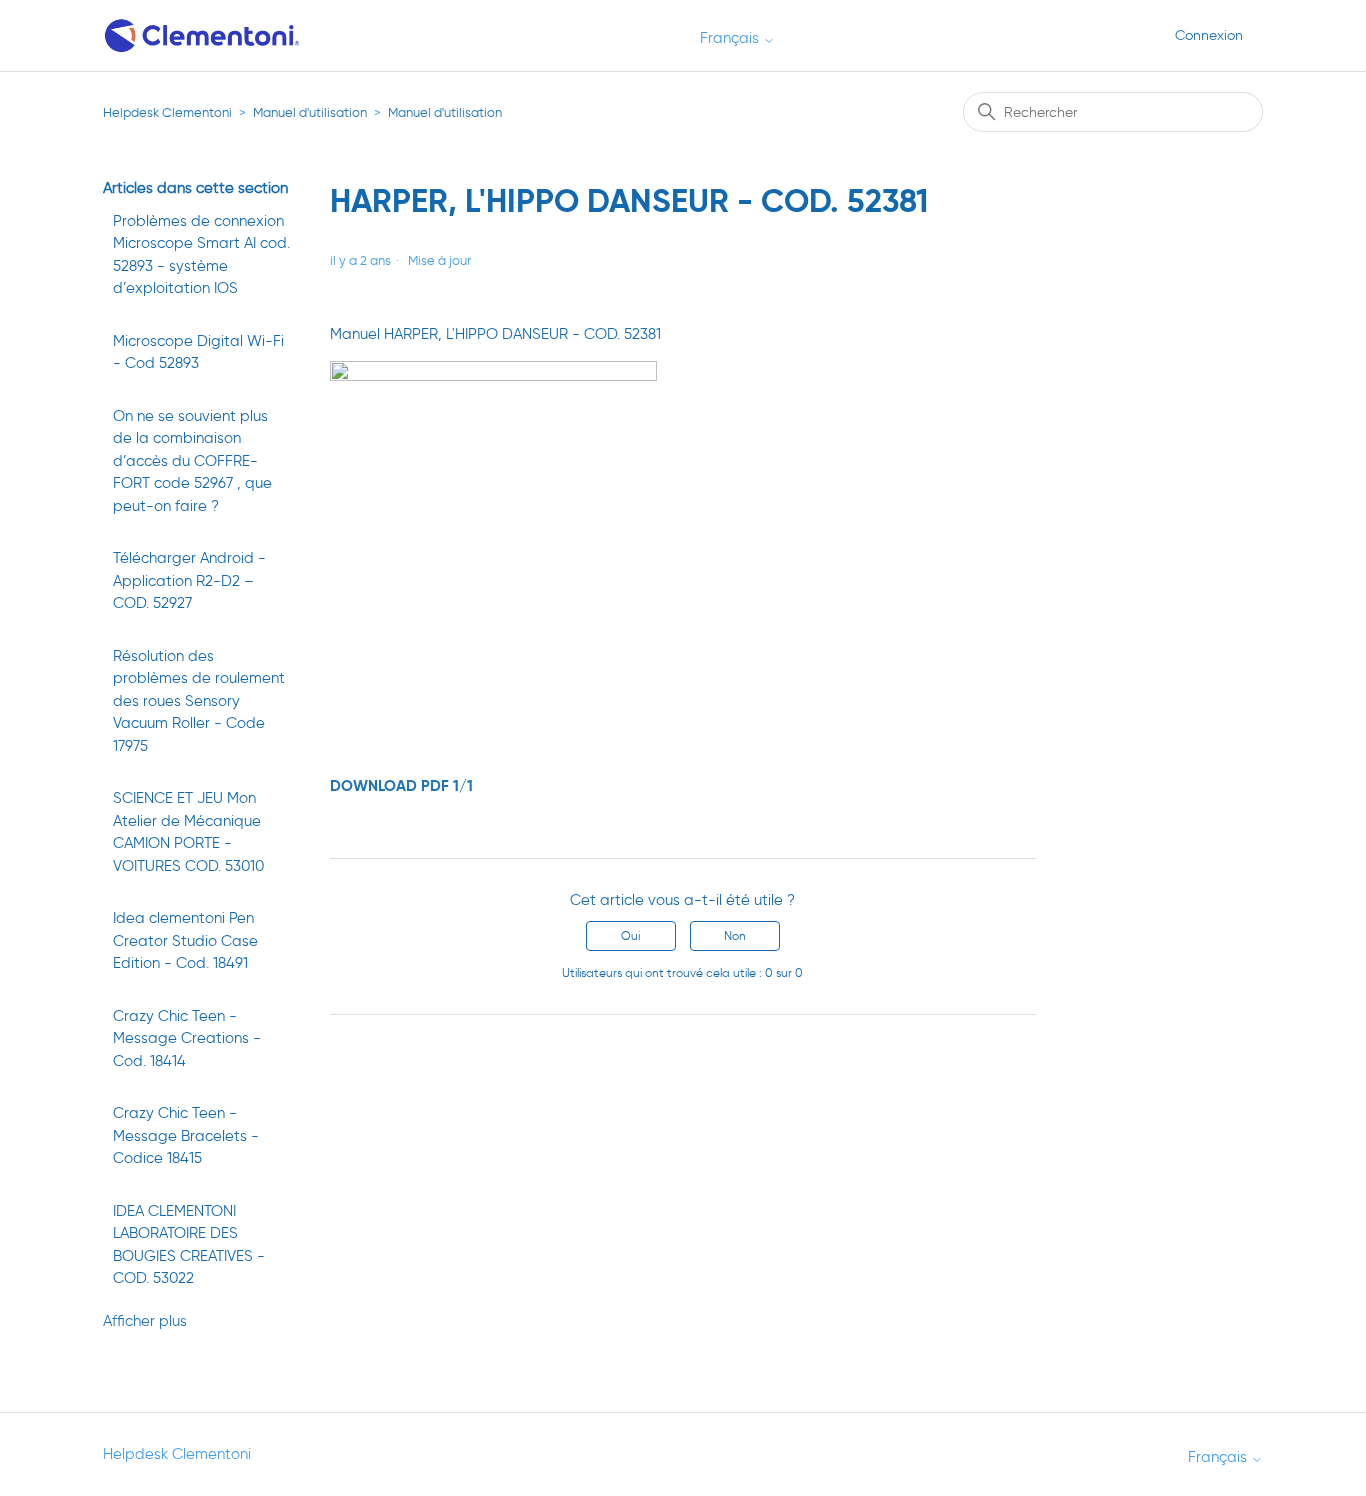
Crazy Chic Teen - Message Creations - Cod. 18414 (187, 1038)
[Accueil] (203, 35)
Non (735, 935)
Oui (630, 935)
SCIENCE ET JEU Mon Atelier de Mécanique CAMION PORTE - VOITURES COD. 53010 (188, 832)
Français (731, 38)
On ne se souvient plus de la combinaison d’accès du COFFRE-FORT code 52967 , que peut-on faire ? (192, 461)
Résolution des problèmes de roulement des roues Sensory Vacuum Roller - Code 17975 (199, 701)
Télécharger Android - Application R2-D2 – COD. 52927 (189, 580)
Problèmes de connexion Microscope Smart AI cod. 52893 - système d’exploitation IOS (201, 255)
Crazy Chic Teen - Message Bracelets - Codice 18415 (186, 1135)
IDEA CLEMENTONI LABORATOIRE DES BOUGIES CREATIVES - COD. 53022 (189, 1245)
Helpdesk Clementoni (167, 112)
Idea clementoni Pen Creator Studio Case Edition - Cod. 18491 (185, 940)
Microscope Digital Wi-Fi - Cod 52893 (198, 352)
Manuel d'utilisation (310, 112)
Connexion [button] (1209, 35)
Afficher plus (145, 1321)
